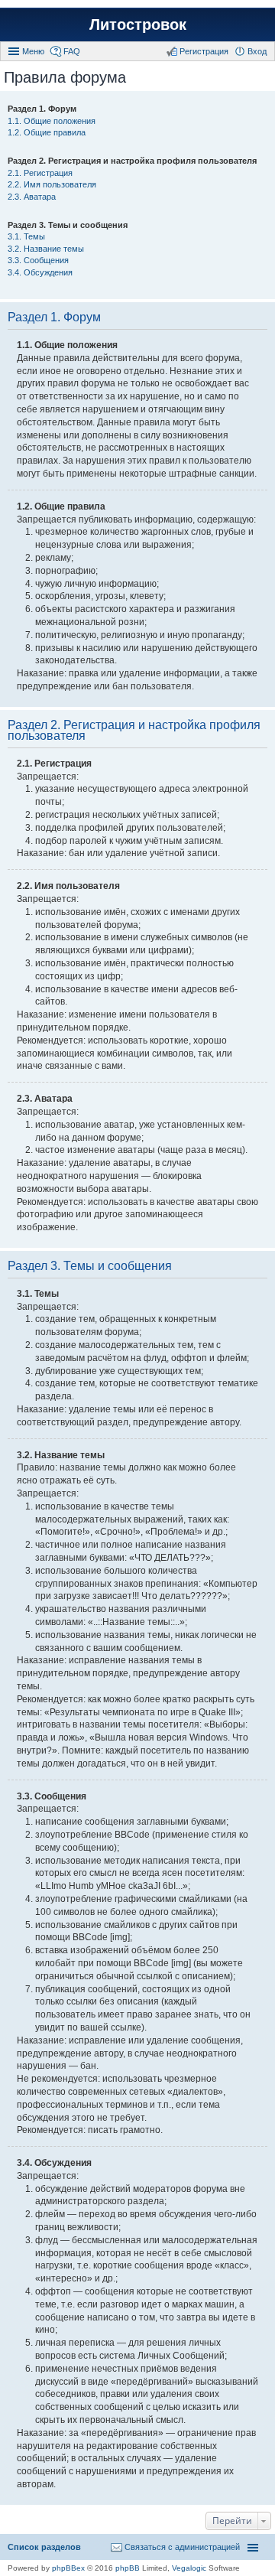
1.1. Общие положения (52, 121)
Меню (33, 51)
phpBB (128, 2568)
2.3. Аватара (32, 197)
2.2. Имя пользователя (52, 184)
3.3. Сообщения (38, 260)
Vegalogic (189, 2568)
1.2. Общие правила (47, 132)
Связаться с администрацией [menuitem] (182, 2547)
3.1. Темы (26, 236)
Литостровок (138, 24)
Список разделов (44, 2547)
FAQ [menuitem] (72, 51)
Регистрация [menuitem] (204, 51)
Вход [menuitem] (257, 51)
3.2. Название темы (46, 249)
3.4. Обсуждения (40, 272)
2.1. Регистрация (40, 173)
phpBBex (68, 2568)
